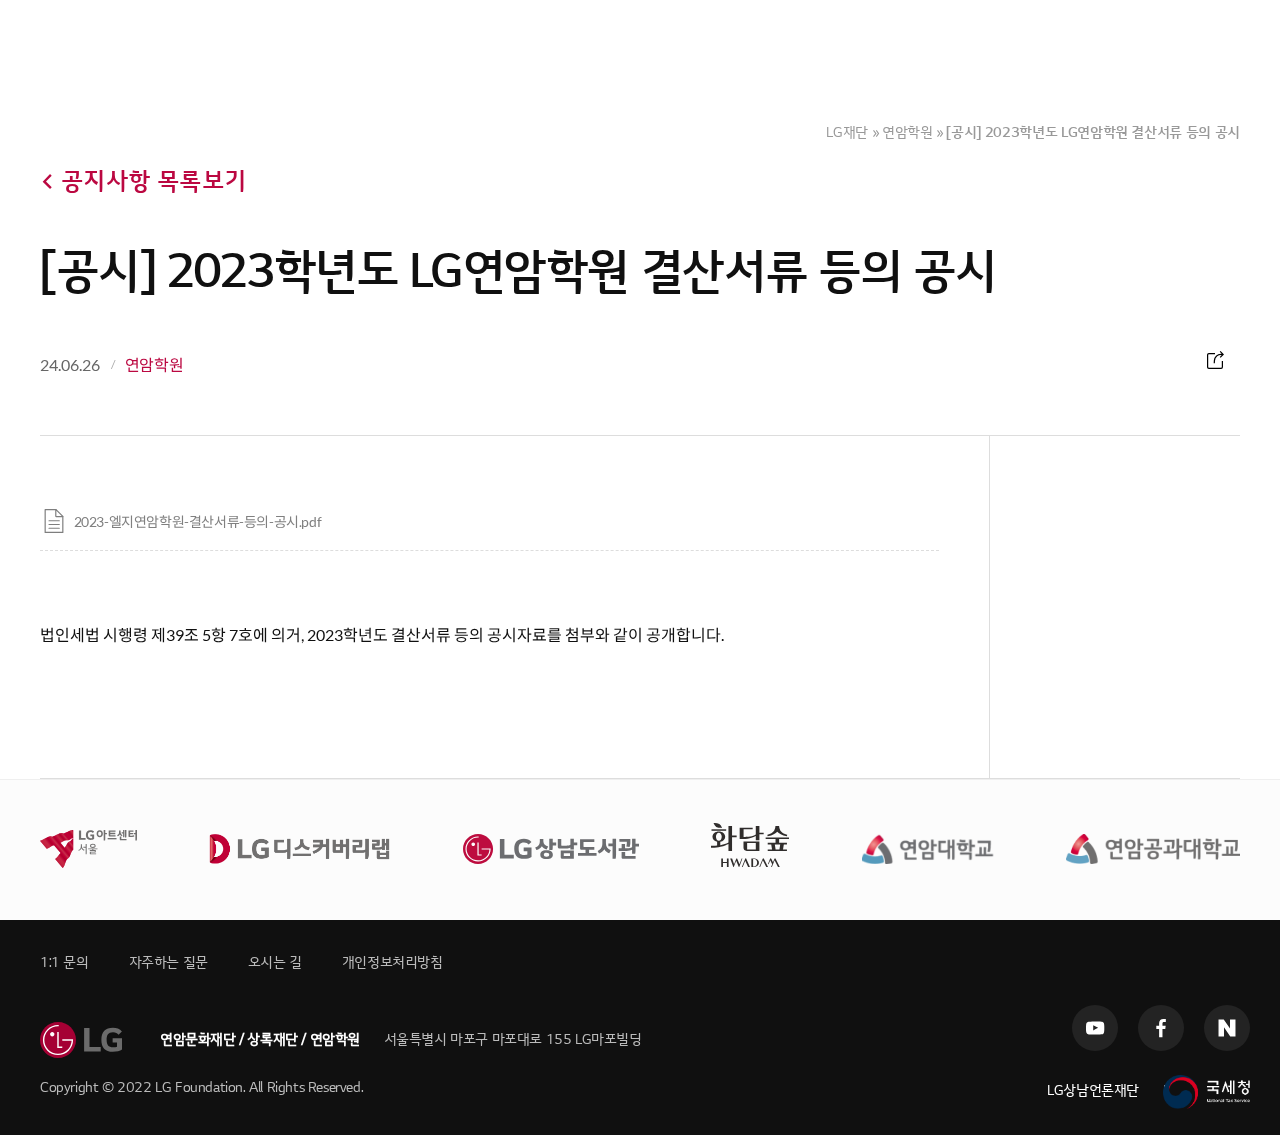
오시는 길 (275, 962)
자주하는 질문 (168, 962)
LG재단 (847, 132)
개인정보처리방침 (392, 962)
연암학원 (907, 132)
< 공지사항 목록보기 (143, 181)
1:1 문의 (64, 962)
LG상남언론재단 (1093, 1090)
